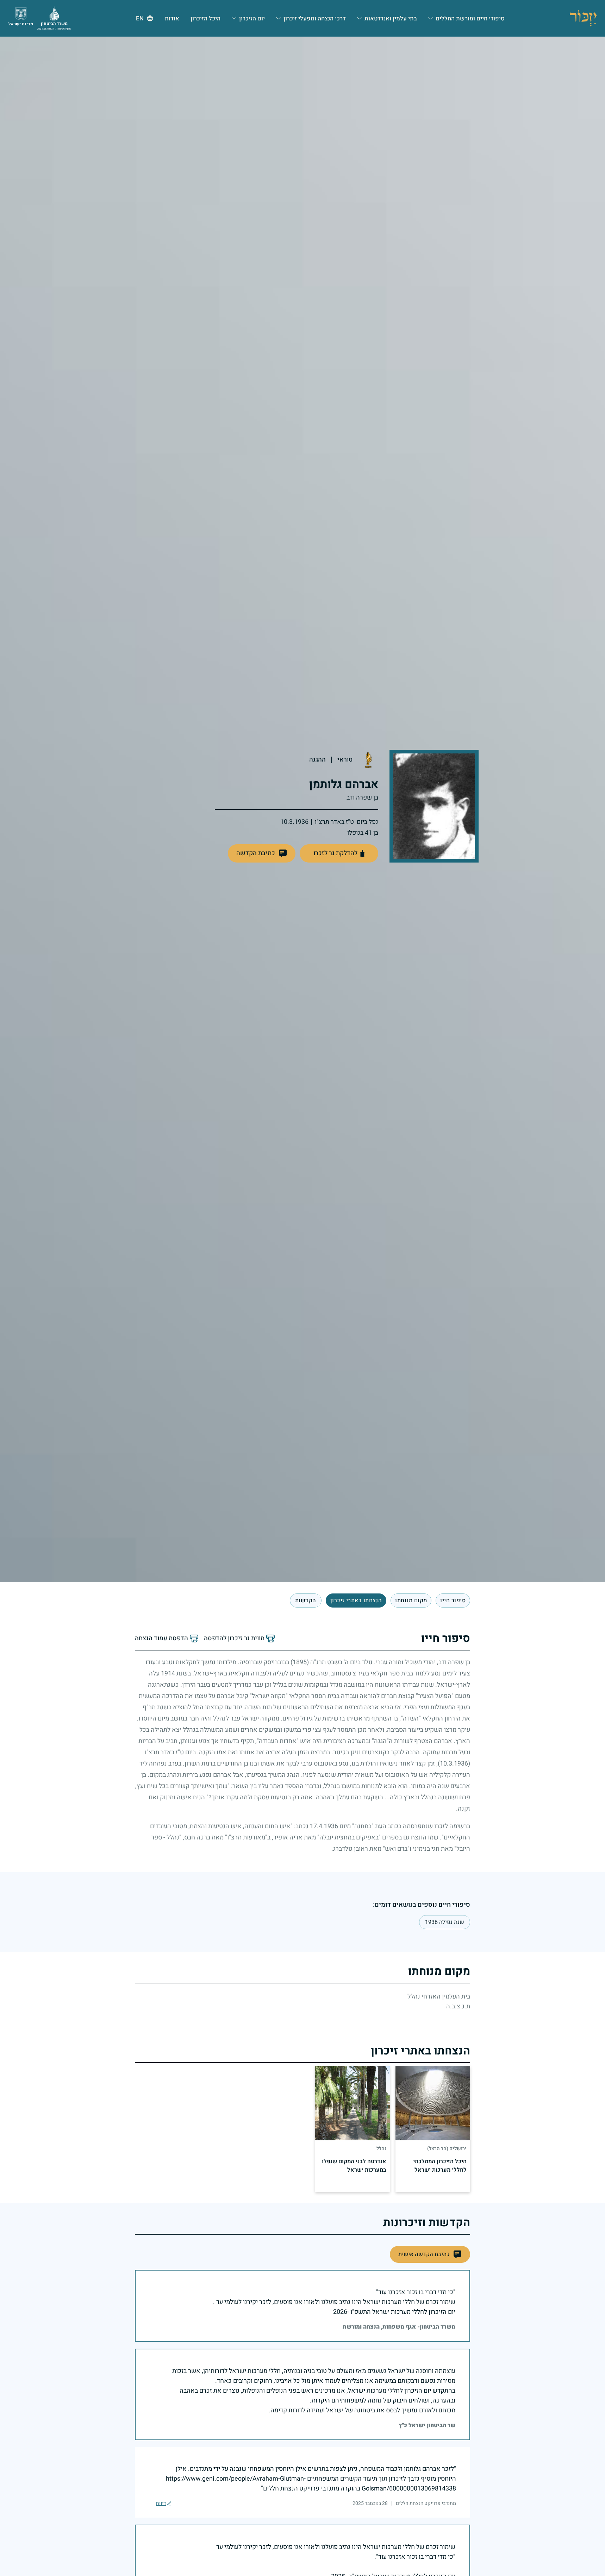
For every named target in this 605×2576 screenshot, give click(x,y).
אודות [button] (172, 18)
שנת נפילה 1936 (445, 1922)
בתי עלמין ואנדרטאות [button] (391, 18)
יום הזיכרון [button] (252, 18)
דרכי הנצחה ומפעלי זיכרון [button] (315, 18)
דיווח (161, 2504)
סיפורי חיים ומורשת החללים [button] (470, 18)
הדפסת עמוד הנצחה (161, 1639)
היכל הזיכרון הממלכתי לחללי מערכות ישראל (440, 2166)
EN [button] (140, 18)
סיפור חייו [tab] (453, 1600)
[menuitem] (466, 18)
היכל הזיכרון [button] (205, 18)
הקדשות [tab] (306, 1600)
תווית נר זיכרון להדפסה (234, 1639)
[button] (262, 853)
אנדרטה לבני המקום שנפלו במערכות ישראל (354, 2166)
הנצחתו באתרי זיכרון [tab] (356, 1600)
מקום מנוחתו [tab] (411, 1600)
